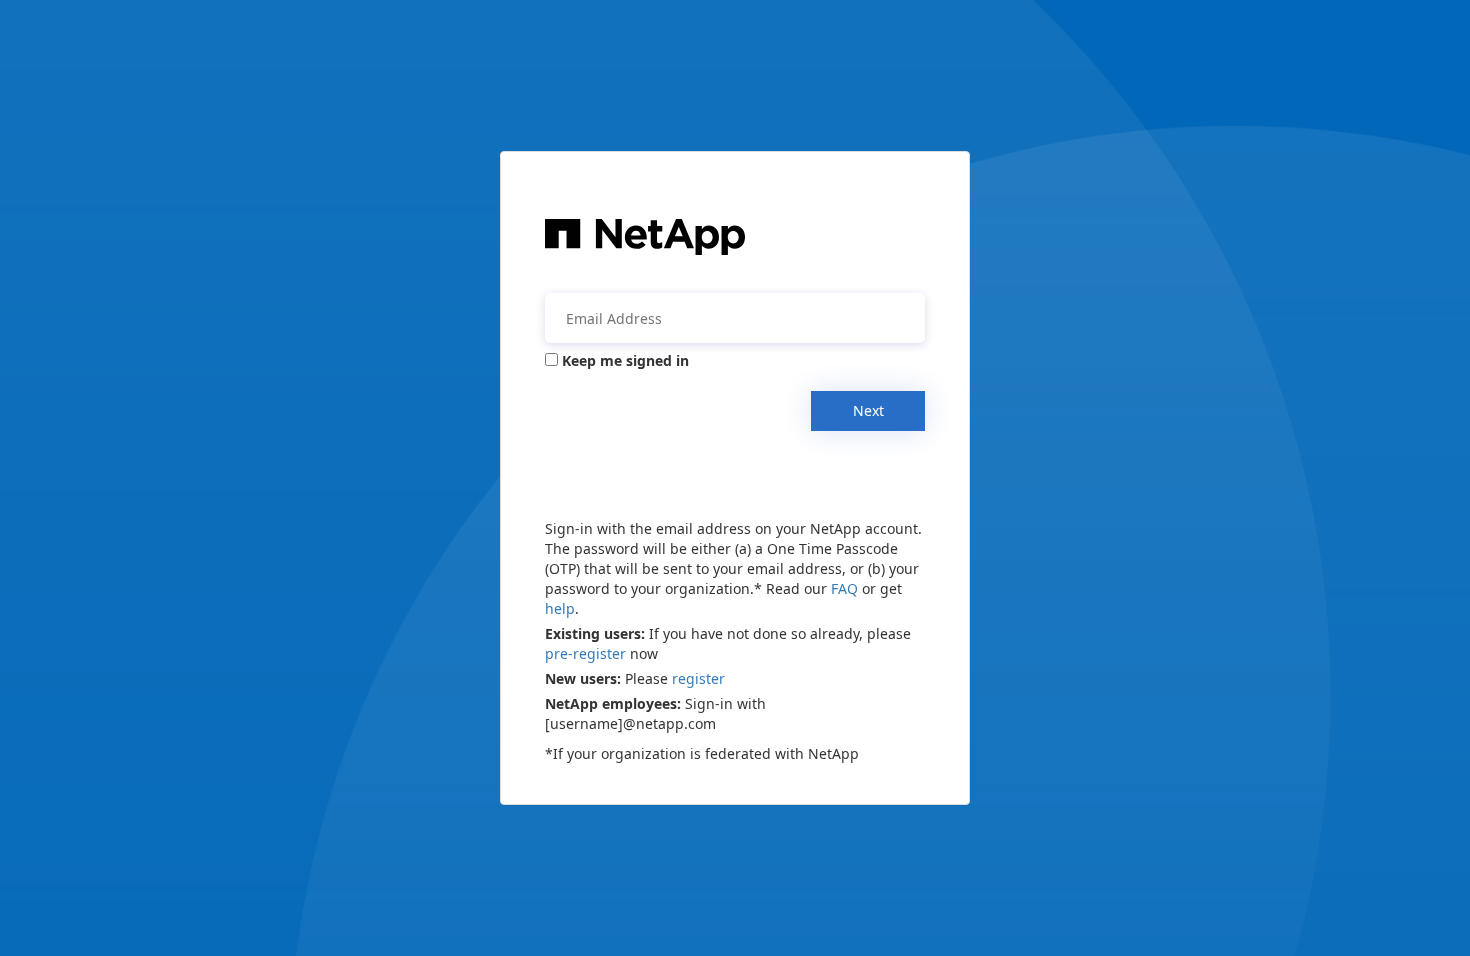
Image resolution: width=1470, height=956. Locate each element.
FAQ (844, 588)
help (560, 608)
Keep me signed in (625, 360)
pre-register (585, 653)
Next (868, 410)
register (698, 678)
